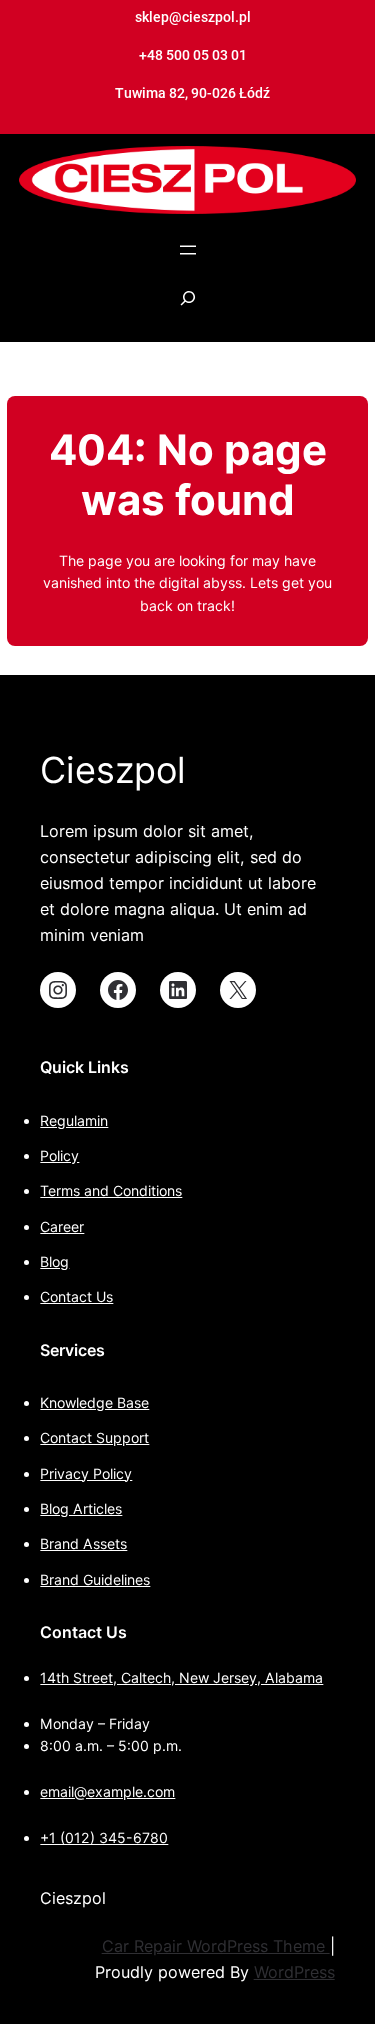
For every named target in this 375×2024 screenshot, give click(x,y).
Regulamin (74, 1120)
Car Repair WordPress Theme (216, 1946)
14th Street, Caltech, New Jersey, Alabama (181, 1677)
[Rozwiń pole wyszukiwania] (188, 308)
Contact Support (94, 1437)
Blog (54, 1261)
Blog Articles (81, 1508)
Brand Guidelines (95, 1579)
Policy (59, 1155)
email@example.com (107, 1791)
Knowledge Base (94, 1402)
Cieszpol (113, 770)
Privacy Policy (86, 1473)
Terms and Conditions (111, 1190)
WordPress (294, 1972)
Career (62, 1226)
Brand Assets (83, 1543)
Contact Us (76, 1296)
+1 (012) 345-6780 (104, 1837)
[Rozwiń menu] (188, 250)
